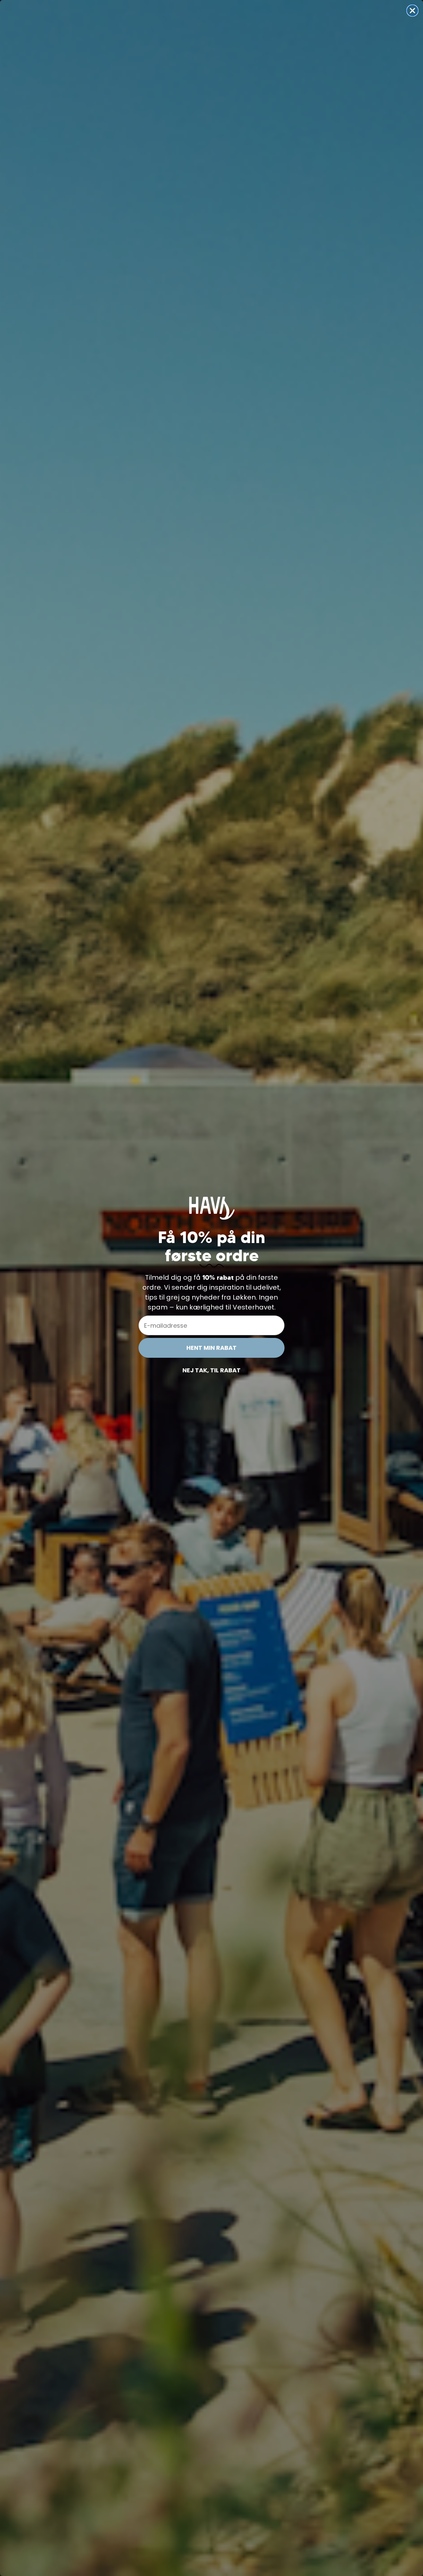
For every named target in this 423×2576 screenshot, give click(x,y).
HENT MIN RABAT (211, 1348)
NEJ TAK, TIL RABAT (211, 1370)
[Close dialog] (412, 11)
